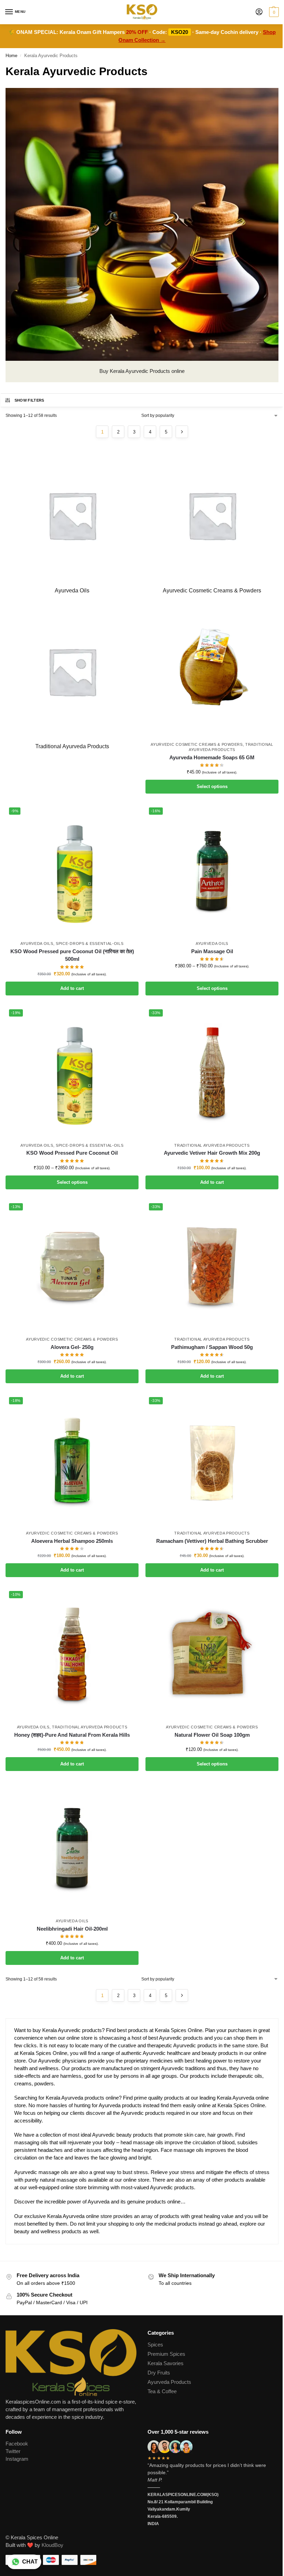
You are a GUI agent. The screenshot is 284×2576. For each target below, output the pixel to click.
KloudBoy (52, 2545)
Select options (212, 786)
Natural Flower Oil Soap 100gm (212, 1735)
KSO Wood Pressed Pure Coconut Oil (72, 1153)
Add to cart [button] (72, 988)
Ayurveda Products (169, 2382)
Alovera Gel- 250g (72, 1347)
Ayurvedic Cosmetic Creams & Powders (197, 744)
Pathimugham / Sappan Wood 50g (212, 1347)
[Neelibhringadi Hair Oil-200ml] (72, 1848)
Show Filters (29, 400)
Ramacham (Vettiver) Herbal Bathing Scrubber (212, 1541)
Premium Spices (166, 2354)
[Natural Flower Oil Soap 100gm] (212, 1654)
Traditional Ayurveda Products (212, 1145)
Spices (155, 2345)
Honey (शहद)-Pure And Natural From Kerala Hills (72, 1735)
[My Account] (259, 12)
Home (11, 56)
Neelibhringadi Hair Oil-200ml (72, 1929)
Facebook (17, 2444)
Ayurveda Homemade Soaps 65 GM (212, 757)
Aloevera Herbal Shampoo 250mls (72, 1541)
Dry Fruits (159, 2373)
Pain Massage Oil (212, 951)
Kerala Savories (166, 2363)
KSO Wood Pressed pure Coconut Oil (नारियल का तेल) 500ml (72, 955)
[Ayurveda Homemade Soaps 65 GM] (212, 671)
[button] (273, 12)
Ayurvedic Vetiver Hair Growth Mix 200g (212, 1153)
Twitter (13, 2451)
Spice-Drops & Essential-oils (90, 943)
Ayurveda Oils (37, 943)
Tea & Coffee (162, 2391)
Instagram (17, 2459)
